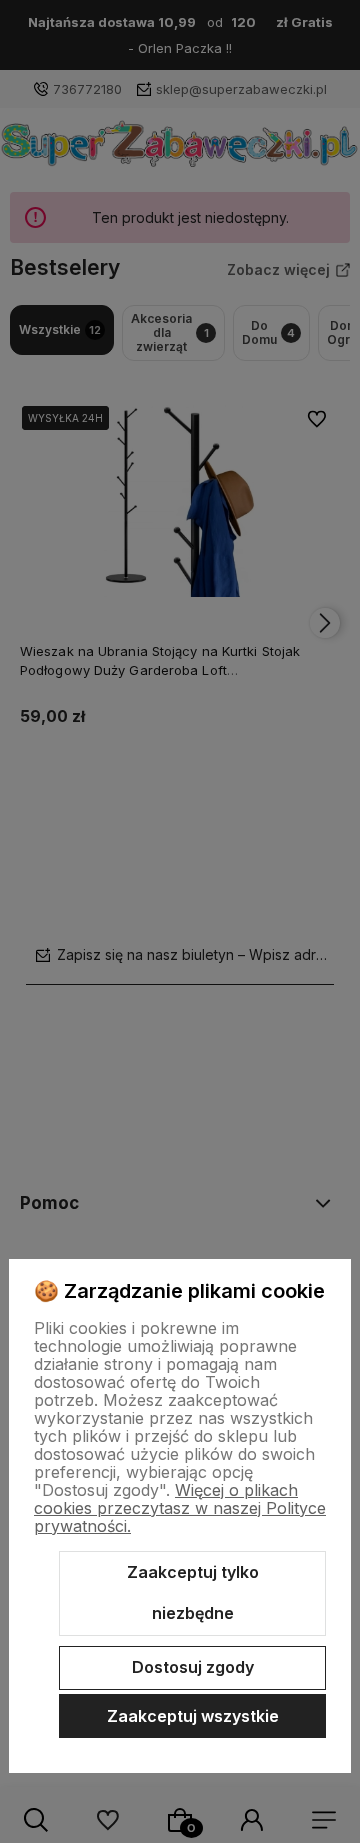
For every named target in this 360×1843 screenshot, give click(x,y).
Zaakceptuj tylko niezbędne (193, 1593)
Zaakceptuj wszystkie (193, 1716)
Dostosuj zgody (193, 1667)
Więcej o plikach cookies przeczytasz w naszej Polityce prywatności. (180, 1508)
